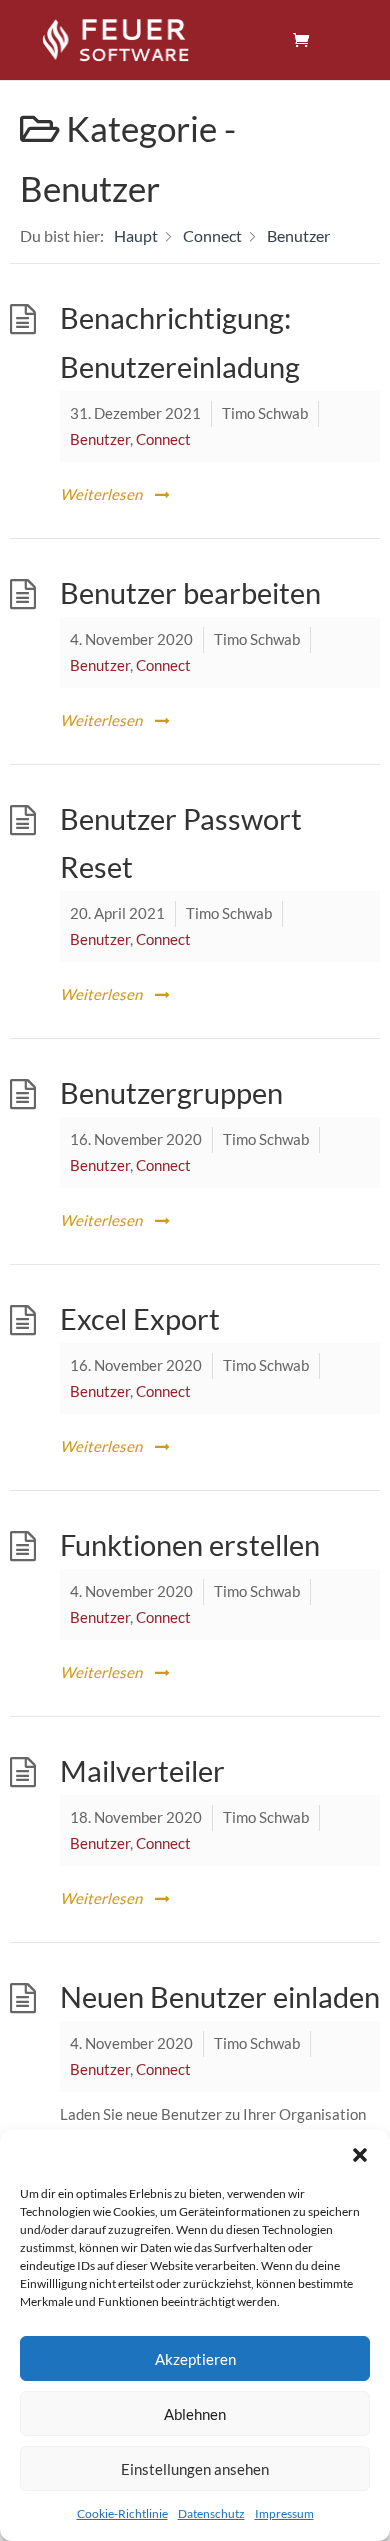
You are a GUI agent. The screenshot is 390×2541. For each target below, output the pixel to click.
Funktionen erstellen (190, 1545)
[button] (360, 2155)
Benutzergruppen (171, 1093)
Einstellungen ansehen (195, 2469)
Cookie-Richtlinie (122, 2513)
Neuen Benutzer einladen (220, 1997)
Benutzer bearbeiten (190, 593)
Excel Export (140, 1319)
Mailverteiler (142, 1771)
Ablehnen (195, 2414)
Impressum (284, 2513)
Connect (163, 439)
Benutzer (100, 439)
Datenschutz (211, 2513)
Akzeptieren (195, 2359)
